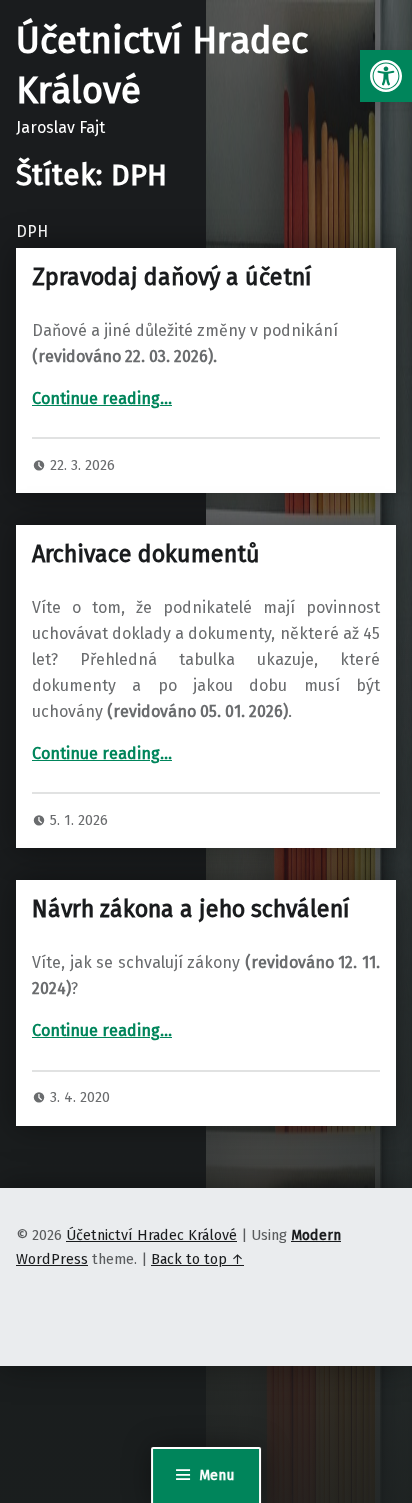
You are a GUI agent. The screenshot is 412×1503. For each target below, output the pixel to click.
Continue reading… (102, 398)
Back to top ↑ (197, 1259)
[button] (386, 76)
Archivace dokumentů (146, 554)
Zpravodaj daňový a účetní (172, 277)
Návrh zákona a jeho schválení (191, 909)
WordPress (52, 1259)
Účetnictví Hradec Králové (151, 1235)
